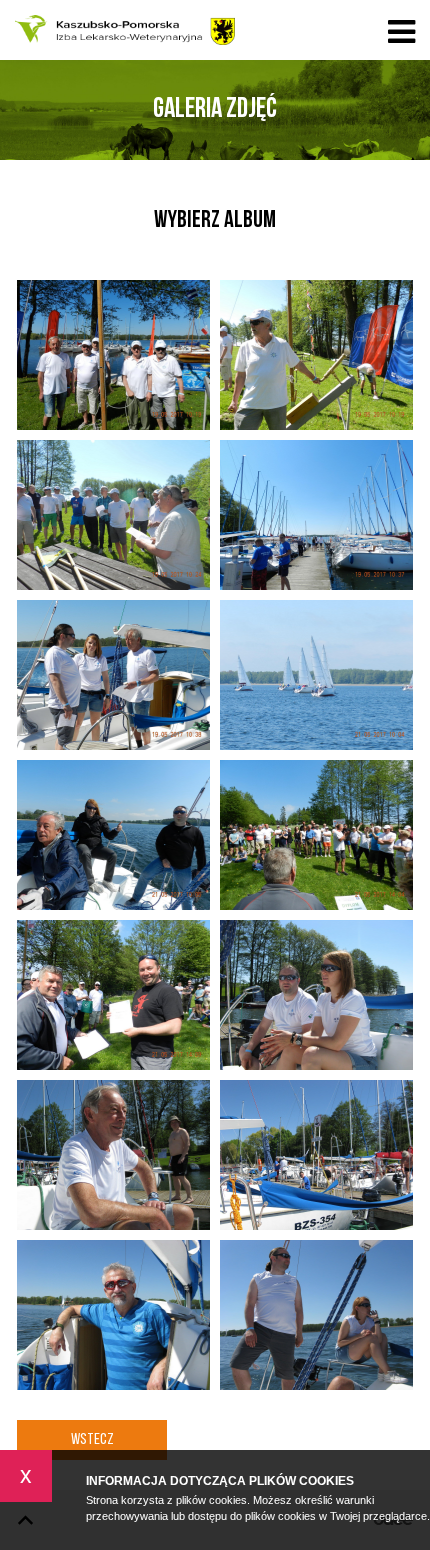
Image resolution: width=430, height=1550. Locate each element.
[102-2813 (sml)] (113, 515)
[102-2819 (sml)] (113, 995)
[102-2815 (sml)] (113, 675)
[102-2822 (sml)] (316, 1155)
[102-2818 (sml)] (316, 835)
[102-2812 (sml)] (316, 355)
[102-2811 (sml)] (113, 355)
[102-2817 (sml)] (113, 835)
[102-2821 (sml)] (113, 1155)
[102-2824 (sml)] (316, 1315)
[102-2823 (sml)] (113, 1315)
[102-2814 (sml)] (316, 515)
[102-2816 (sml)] (316, 675)
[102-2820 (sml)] (316, 995)
